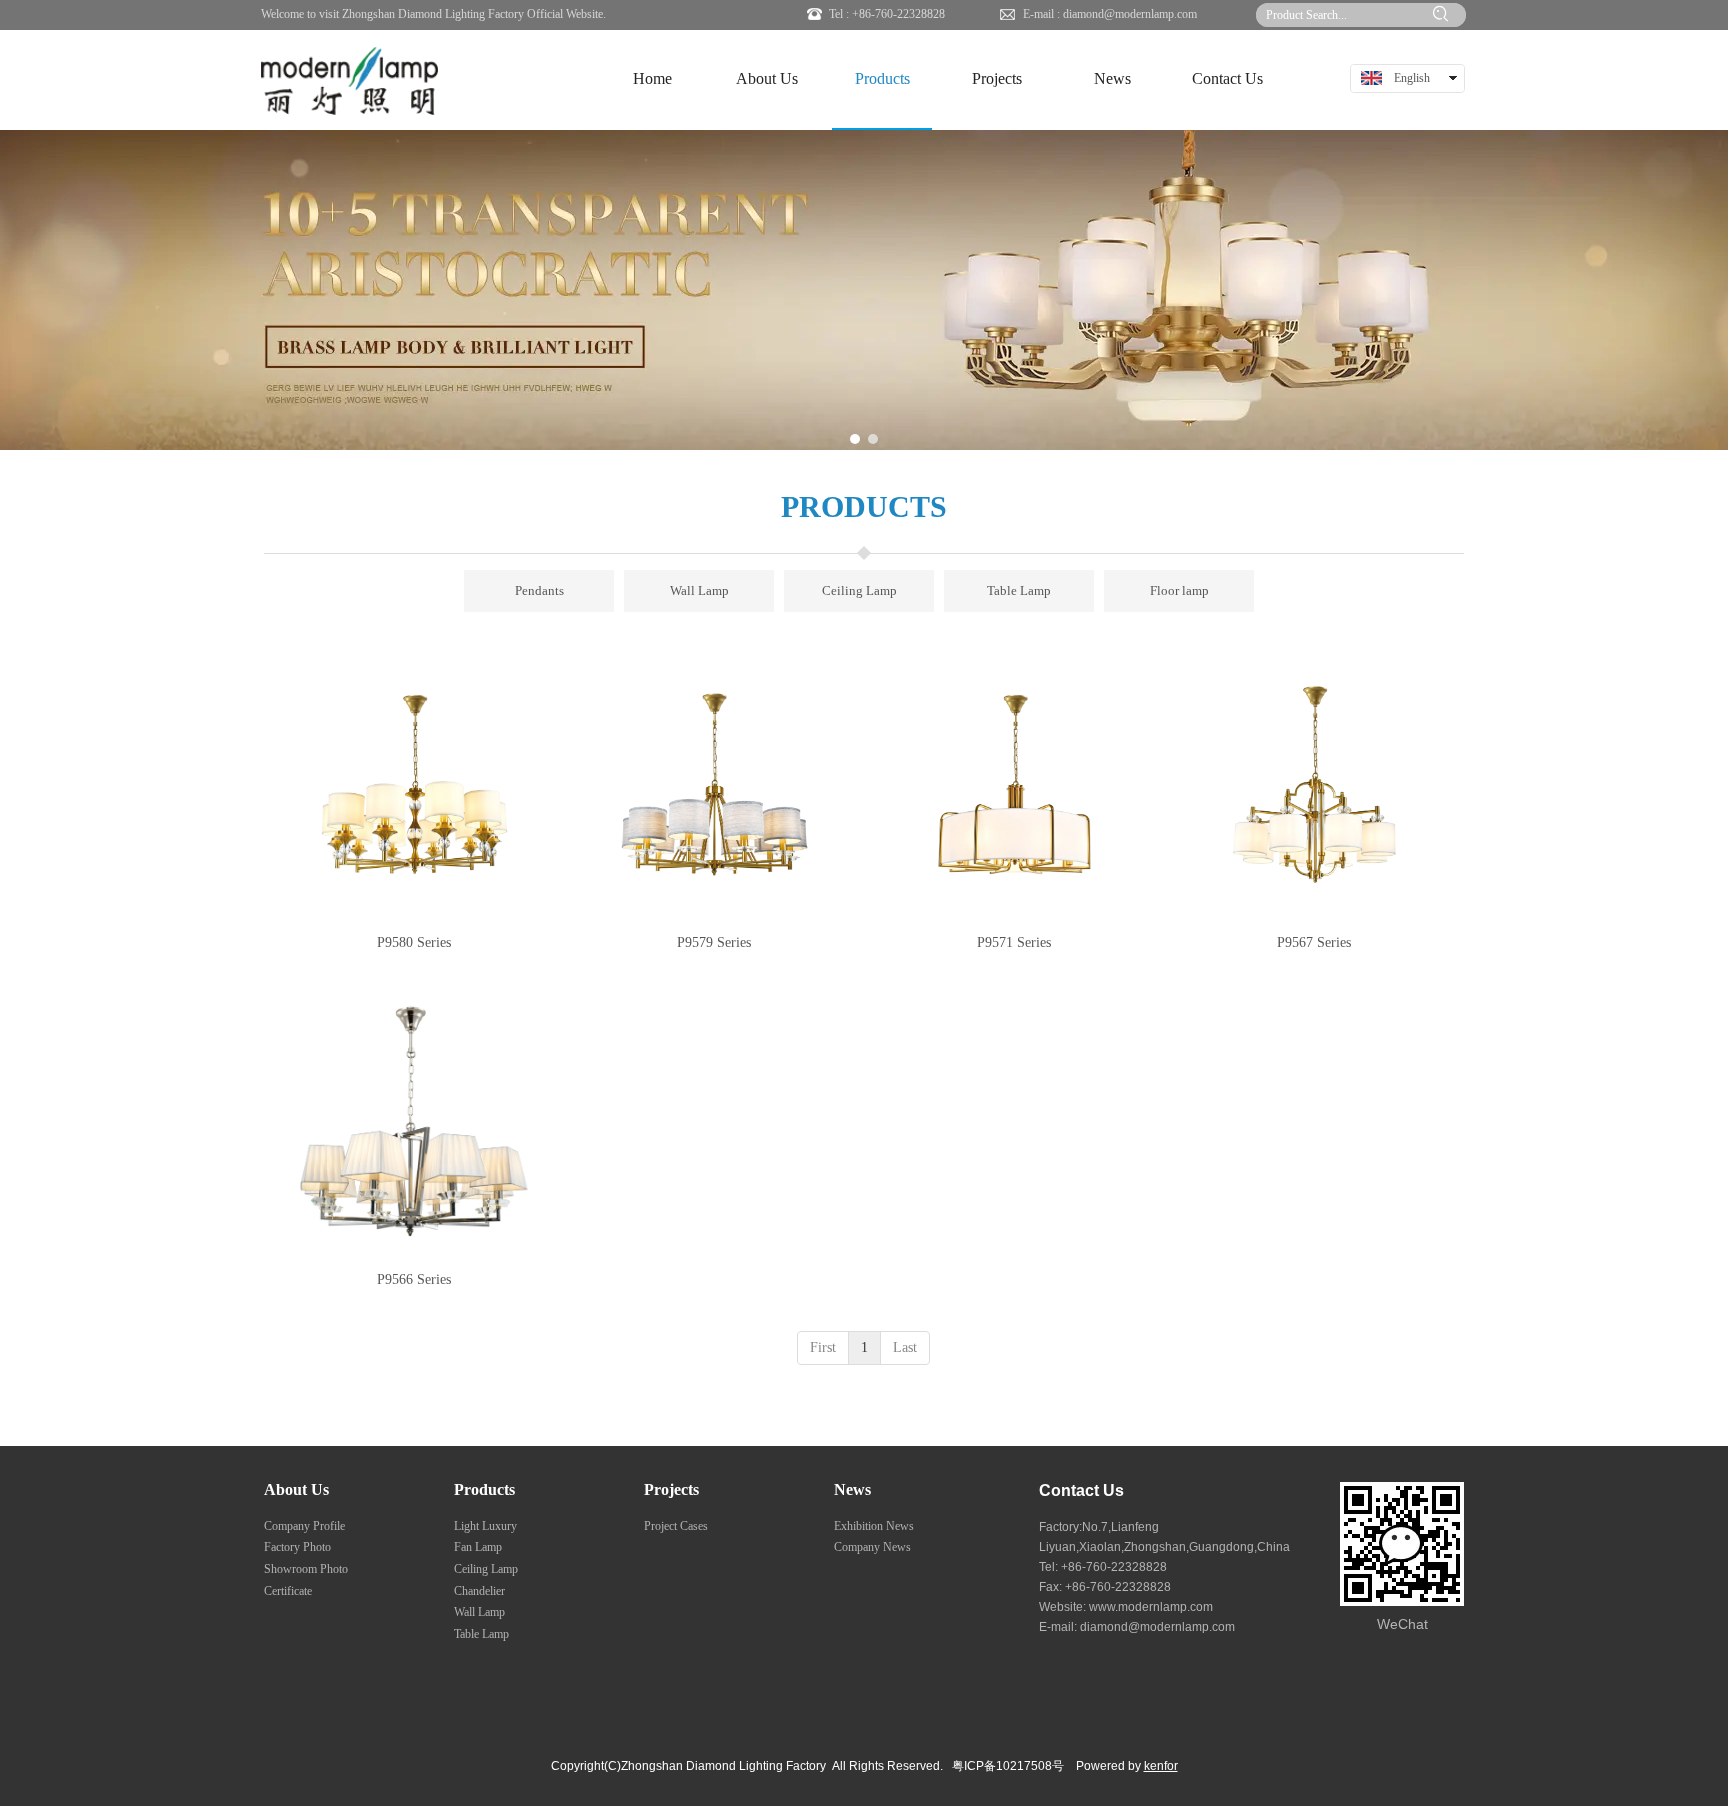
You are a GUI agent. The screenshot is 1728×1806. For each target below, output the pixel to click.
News (852, 1489)
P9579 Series (714, 942)
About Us (296, 1489)
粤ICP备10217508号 (1008, 1766)
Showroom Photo (306, 1569)
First (823, 1347)
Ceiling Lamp (486, 1569)
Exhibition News (874, 1526)
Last (905, 1347)
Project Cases (676, 1526)
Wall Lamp (479, 1612)
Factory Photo (297, 1547)
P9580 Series (414, 942)
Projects (671, 1489)
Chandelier (479, 1591)
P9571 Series (1014, 942)
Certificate (288, 1591)
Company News (872, 1547)
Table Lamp (481, 1634)
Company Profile (304, 1526)
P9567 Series (1314, 942)
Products (484, 1489)
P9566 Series (414, 1279)
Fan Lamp (478, 1547)
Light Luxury (485, 1526)
